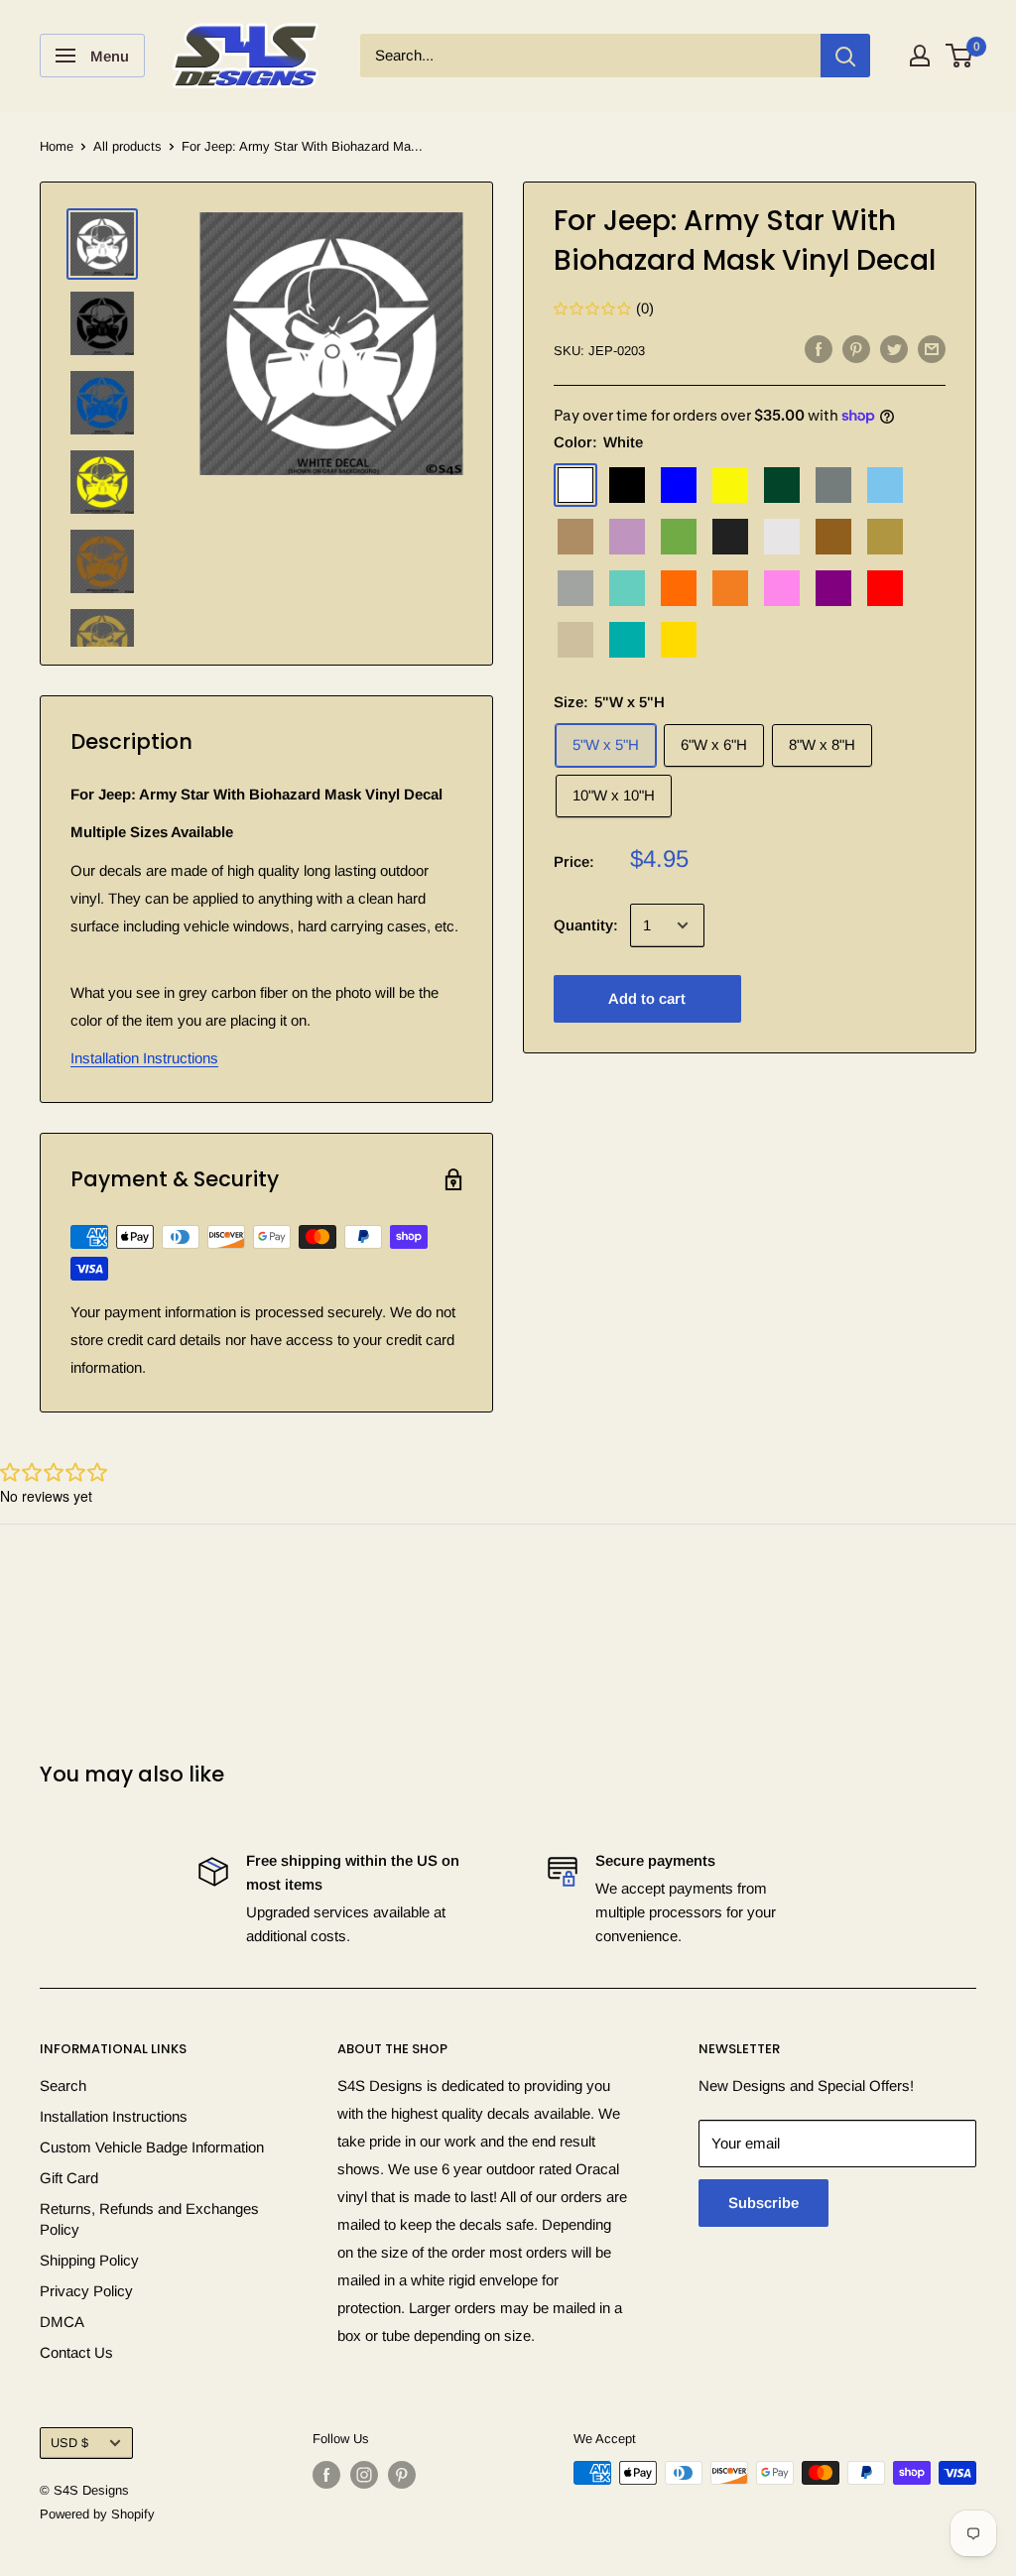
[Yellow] (679, 640)
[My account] (920, 56)
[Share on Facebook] (819, 349)
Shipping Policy (89, 2260)
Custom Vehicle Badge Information (152, 2147)
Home (57, 146)
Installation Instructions (144, 1058)
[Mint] (627, 588)
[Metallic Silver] (575, 588)
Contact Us (76, 2352)
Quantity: (586, 925)
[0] (960, 56)
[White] (575, 485)
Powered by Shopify (97, 2514)
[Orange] (679, 588)
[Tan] (575, 640)
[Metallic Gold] (885, 537)
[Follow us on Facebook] (326, 2475)
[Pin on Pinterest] (856, 349)
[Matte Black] (730, 537)
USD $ (69, 2443)
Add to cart (647, 998)
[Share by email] (932, 349)
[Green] (782, 485)
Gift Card (69, 2178)
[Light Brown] (575, 537)
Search (63, 2085)
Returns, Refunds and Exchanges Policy (149, 2219)
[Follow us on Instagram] (364, 2475)
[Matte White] (782, 537)
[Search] (845, 56)
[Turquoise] (627, 640)
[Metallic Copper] (833, 537)
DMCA (62, 2322)
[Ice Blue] (885, 485)
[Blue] (679, 485)
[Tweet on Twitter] (894, 349)
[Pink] (782, 588)
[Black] (627, 485)
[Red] (885, 588)
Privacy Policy (86, 2291)
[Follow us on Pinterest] (402, 2475)
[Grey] (833, 485)
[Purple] (833, 588)
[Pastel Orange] (730, 588)
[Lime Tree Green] (679, 537)
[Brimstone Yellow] (730, 485)
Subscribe (763, 2203)
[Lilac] (627, 537)
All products (127, 146)
